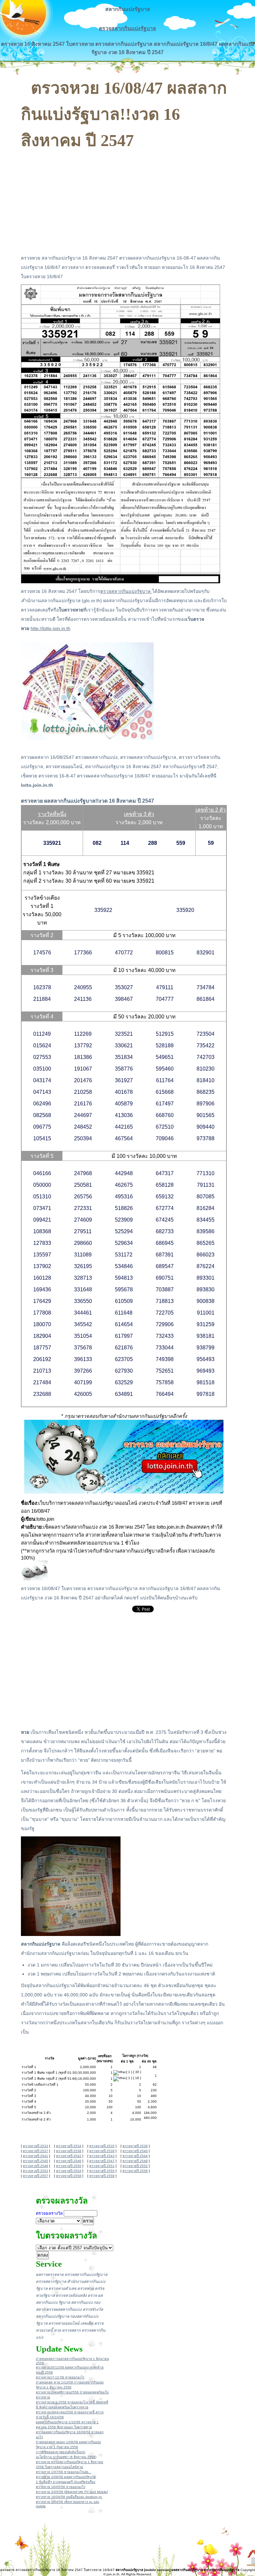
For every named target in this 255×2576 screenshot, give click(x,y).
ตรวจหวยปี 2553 (36, 2171)
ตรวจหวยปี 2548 (135, 2161)
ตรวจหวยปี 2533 (36, 2146)
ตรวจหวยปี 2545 (36, 2161)
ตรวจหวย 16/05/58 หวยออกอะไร (61, 2487)
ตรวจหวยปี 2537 (36, 2151)
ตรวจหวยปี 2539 (102, 2151)
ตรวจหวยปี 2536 (135, 2146)
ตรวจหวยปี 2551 (102, 2166)
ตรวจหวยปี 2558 (69, 2176)
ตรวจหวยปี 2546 (69, 2161)
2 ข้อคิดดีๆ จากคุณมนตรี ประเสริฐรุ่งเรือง (66, 2482)
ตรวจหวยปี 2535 (102, 2146)
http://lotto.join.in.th (50, 628)
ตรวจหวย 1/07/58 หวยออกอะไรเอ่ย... (64, 2472)
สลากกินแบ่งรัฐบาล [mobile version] (143, 2570)
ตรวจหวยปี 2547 (102, 2161)
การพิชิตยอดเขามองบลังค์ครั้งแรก (61, 2452)
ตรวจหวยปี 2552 (135, 2166)
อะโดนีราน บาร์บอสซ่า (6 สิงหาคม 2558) (66, 2457)
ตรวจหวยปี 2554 (69, 2171)
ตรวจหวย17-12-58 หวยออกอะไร (60, 2377)
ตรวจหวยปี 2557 (36, 2176)
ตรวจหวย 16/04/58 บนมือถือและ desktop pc (69, 2497)
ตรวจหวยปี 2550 (69, 2166)
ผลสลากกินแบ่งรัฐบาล (187, 2570)
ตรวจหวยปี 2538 (69, 2151)
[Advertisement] (124, 200)
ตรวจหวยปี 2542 (69, 2156)
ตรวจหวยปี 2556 (135, 2171)
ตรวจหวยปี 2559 (102, 2176)
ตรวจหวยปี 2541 (36, 2156)
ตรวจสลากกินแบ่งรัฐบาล (127, 28)
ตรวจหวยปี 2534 (69, 2146)
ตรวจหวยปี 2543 (102, 2156)
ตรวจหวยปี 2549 (36, 2166)
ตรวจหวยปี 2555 (102, 2171)
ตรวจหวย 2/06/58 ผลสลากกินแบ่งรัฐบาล (66, 2477)
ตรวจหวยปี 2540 (135, 2151)
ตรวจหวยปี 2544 (135, 2156)
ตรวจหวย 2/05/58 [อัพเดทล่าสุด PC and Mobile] (72, 2492)
